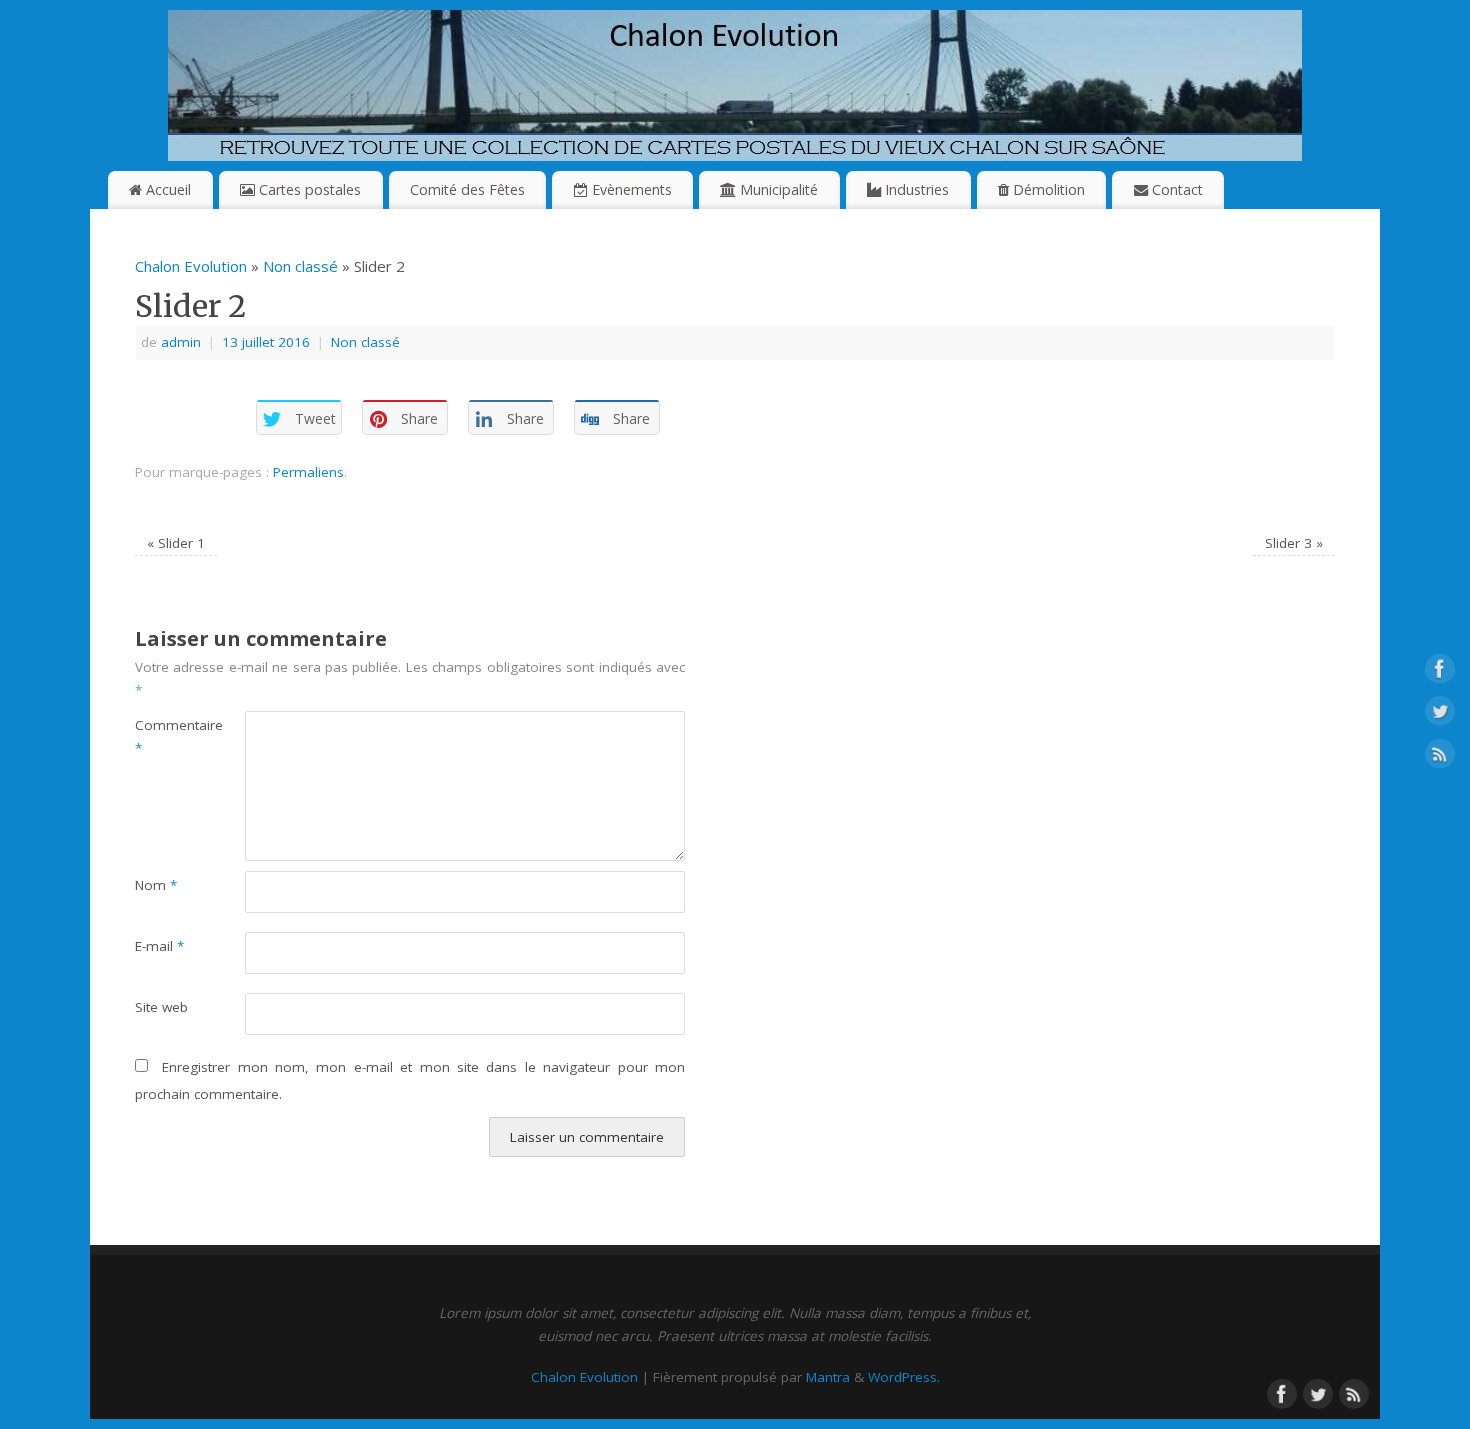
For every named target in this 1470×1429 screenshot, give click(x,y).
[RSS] (1440, 757)
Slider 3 (1294, 543)
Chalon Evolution (191, 266)
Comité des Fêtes (467, 189)
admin (181, 342)
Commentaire (162, 736)
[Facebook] (1440, 672)
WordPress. (904, 1377)
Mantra (828, 1377)
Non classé (300, 266)
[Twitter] (1440, 715)
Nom (156, 885)
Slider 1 (176, 543)
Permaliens (308, 472)
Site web (161, 1007)
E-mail (159, 946)
